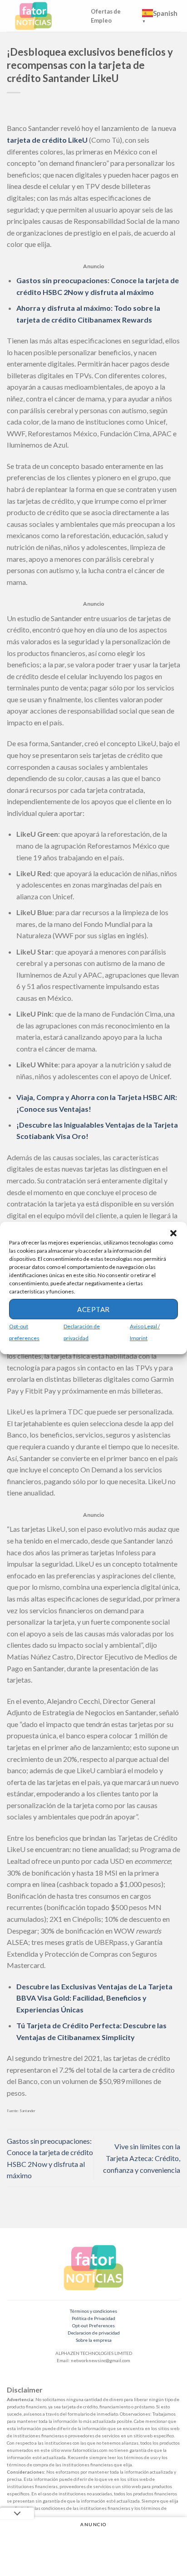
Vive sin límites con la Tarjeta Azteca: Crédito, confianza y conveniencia (142, 2158)
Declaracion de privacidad (94, 2333)
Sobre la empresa (94, 2340)
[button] (173, 1233)
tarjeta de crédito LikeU (47, 140)
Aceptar (93, 1309)
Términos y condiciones (93, 2311)
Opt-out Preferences (93, 2325)
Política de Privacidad (93, 2318)
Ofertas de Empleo (106, 16)
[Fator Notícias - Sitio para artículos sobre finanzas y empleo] (42, 16)
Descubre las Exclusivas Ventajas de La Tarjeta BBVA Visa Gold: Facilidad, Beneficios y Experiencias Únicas (94, 1998)
